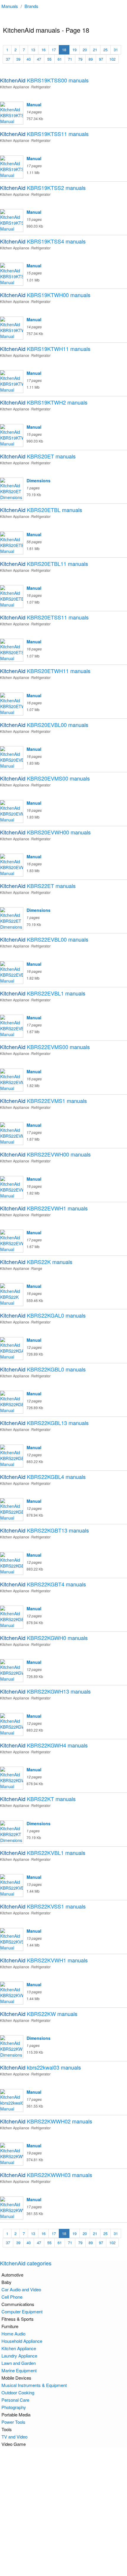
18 (64, 50)
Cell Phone (12, 2297)
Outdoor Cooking (18, 2392)
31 (116, 50)
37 (8, 59)
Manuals (10, 6)
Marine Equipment (19, 2370)
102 (112, 59)
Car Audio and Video (21, 2289)
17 (54, 50)
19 (74, 50)
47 (39, 59)
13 (33, 50)
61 (60, 59)
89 (91, 59)
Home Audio (13, 2334)
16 (43, 50)
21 (95, 50)
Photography (14, 2407)
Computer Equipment (22, 2311)
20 (85, 50)
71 (70, 59)
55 (49, 59)
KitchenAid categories (26, 2263)
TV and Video (14, 2437)
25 (105, 50)
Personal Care (15, 2400)
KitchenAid (44, 80)
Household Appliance (22, 2341)
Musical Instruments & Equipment (34, 2385)
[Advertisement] (63, 2512)
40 (29, 59)
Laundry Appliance (19, 2356)
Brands (31, 6)
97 (101, 59)
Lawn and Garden (19, 2363)
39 (18, 59)
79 (80, 59)
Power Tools (13, 2422)
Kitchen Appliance (19, 2348)
